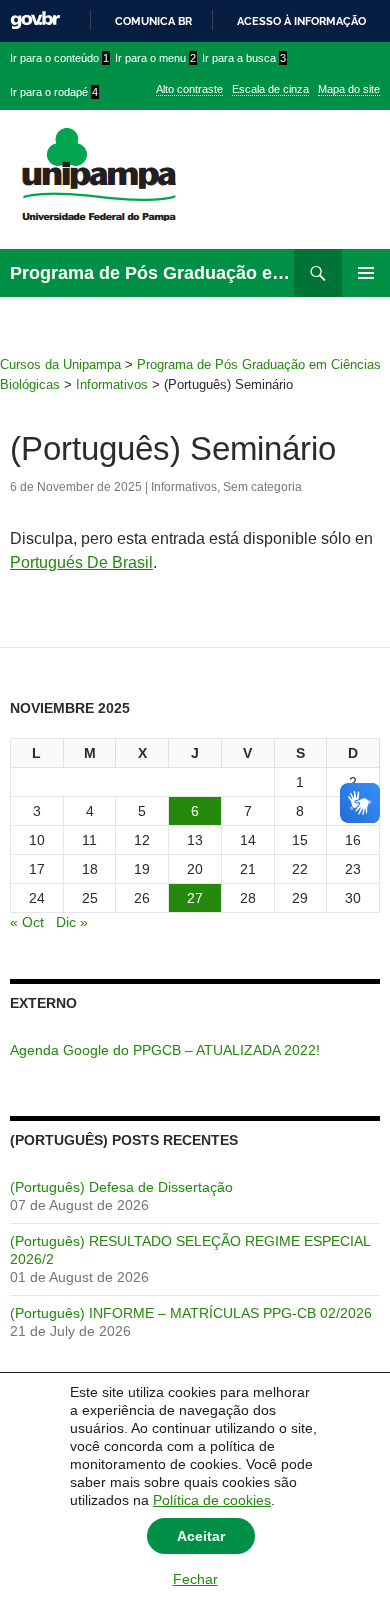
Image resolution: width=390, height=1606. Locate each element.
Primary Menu (366, 273)
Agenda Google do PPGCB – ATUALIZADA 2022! (165, 1050)
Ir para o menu (155, 58)
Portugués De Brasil (81, 562)
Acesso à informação (301, 21)
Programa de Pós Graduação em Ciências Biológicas (152, 273)
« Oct (27, 922)
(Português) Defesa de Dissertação (121, 1187)
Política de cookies (212, 1500)
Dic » (72, 922)
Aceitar (201, 1536)
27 (195, 898)
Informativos (184, 487)
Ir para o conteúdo (59, 58)
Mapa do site (349, 89)
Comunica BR (153, 21)
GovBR (35, 20)
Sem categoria (262, 487)
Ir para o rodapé (54, 92)
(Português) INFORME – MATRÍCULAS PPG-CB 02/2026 (191, 1313)
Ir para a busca (244, 58)
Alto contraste (189, 89)
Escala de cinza (270, 89)
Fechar (195, 1579)
